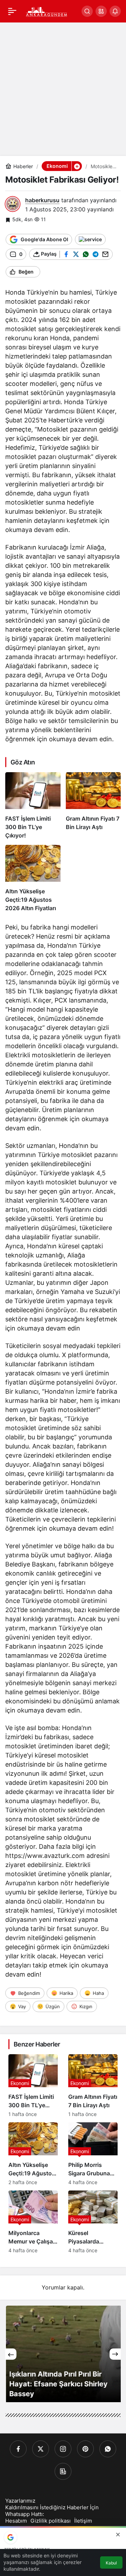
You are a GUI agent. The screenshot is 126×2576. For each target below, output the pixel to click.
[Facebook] (18, 2449)
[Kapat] (118, 2535)
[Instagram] (63, 2449)
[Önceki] (11, 2354)
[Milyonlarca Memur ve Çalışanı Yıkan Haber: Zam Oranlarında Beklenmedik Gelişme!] (33, 2222)
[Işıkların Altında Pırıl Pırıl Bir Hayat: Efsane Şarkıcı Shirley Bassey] (63, 2354)
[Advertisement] (63, 89)
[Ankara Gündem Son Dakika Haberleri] (47, 11)
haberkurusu (42, 200)
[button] (101, 11)
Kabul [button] (111, 2563)
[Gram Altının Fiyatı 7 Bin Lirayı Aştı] (93, 806)
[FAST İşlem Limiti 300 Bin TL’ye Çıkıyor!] (33, 806)
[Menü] (12, 11)
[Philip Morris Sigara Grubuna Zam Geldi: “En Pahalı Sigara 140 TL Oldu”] (93, 2154)
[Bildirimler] (115, 11)
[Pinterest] (85, 2449)
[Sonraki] (115, 2354)
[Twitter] (41, 2449)
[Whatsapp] (108, 2449)
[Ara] (87, 11)
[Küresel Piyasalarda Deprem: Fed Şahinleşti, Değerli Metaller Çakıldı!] (93, 2222)
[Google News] (63, 2471)
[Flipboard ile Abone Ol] (90, 239)
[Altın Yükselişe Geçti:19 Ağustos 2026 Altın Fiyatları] (33, 879)
